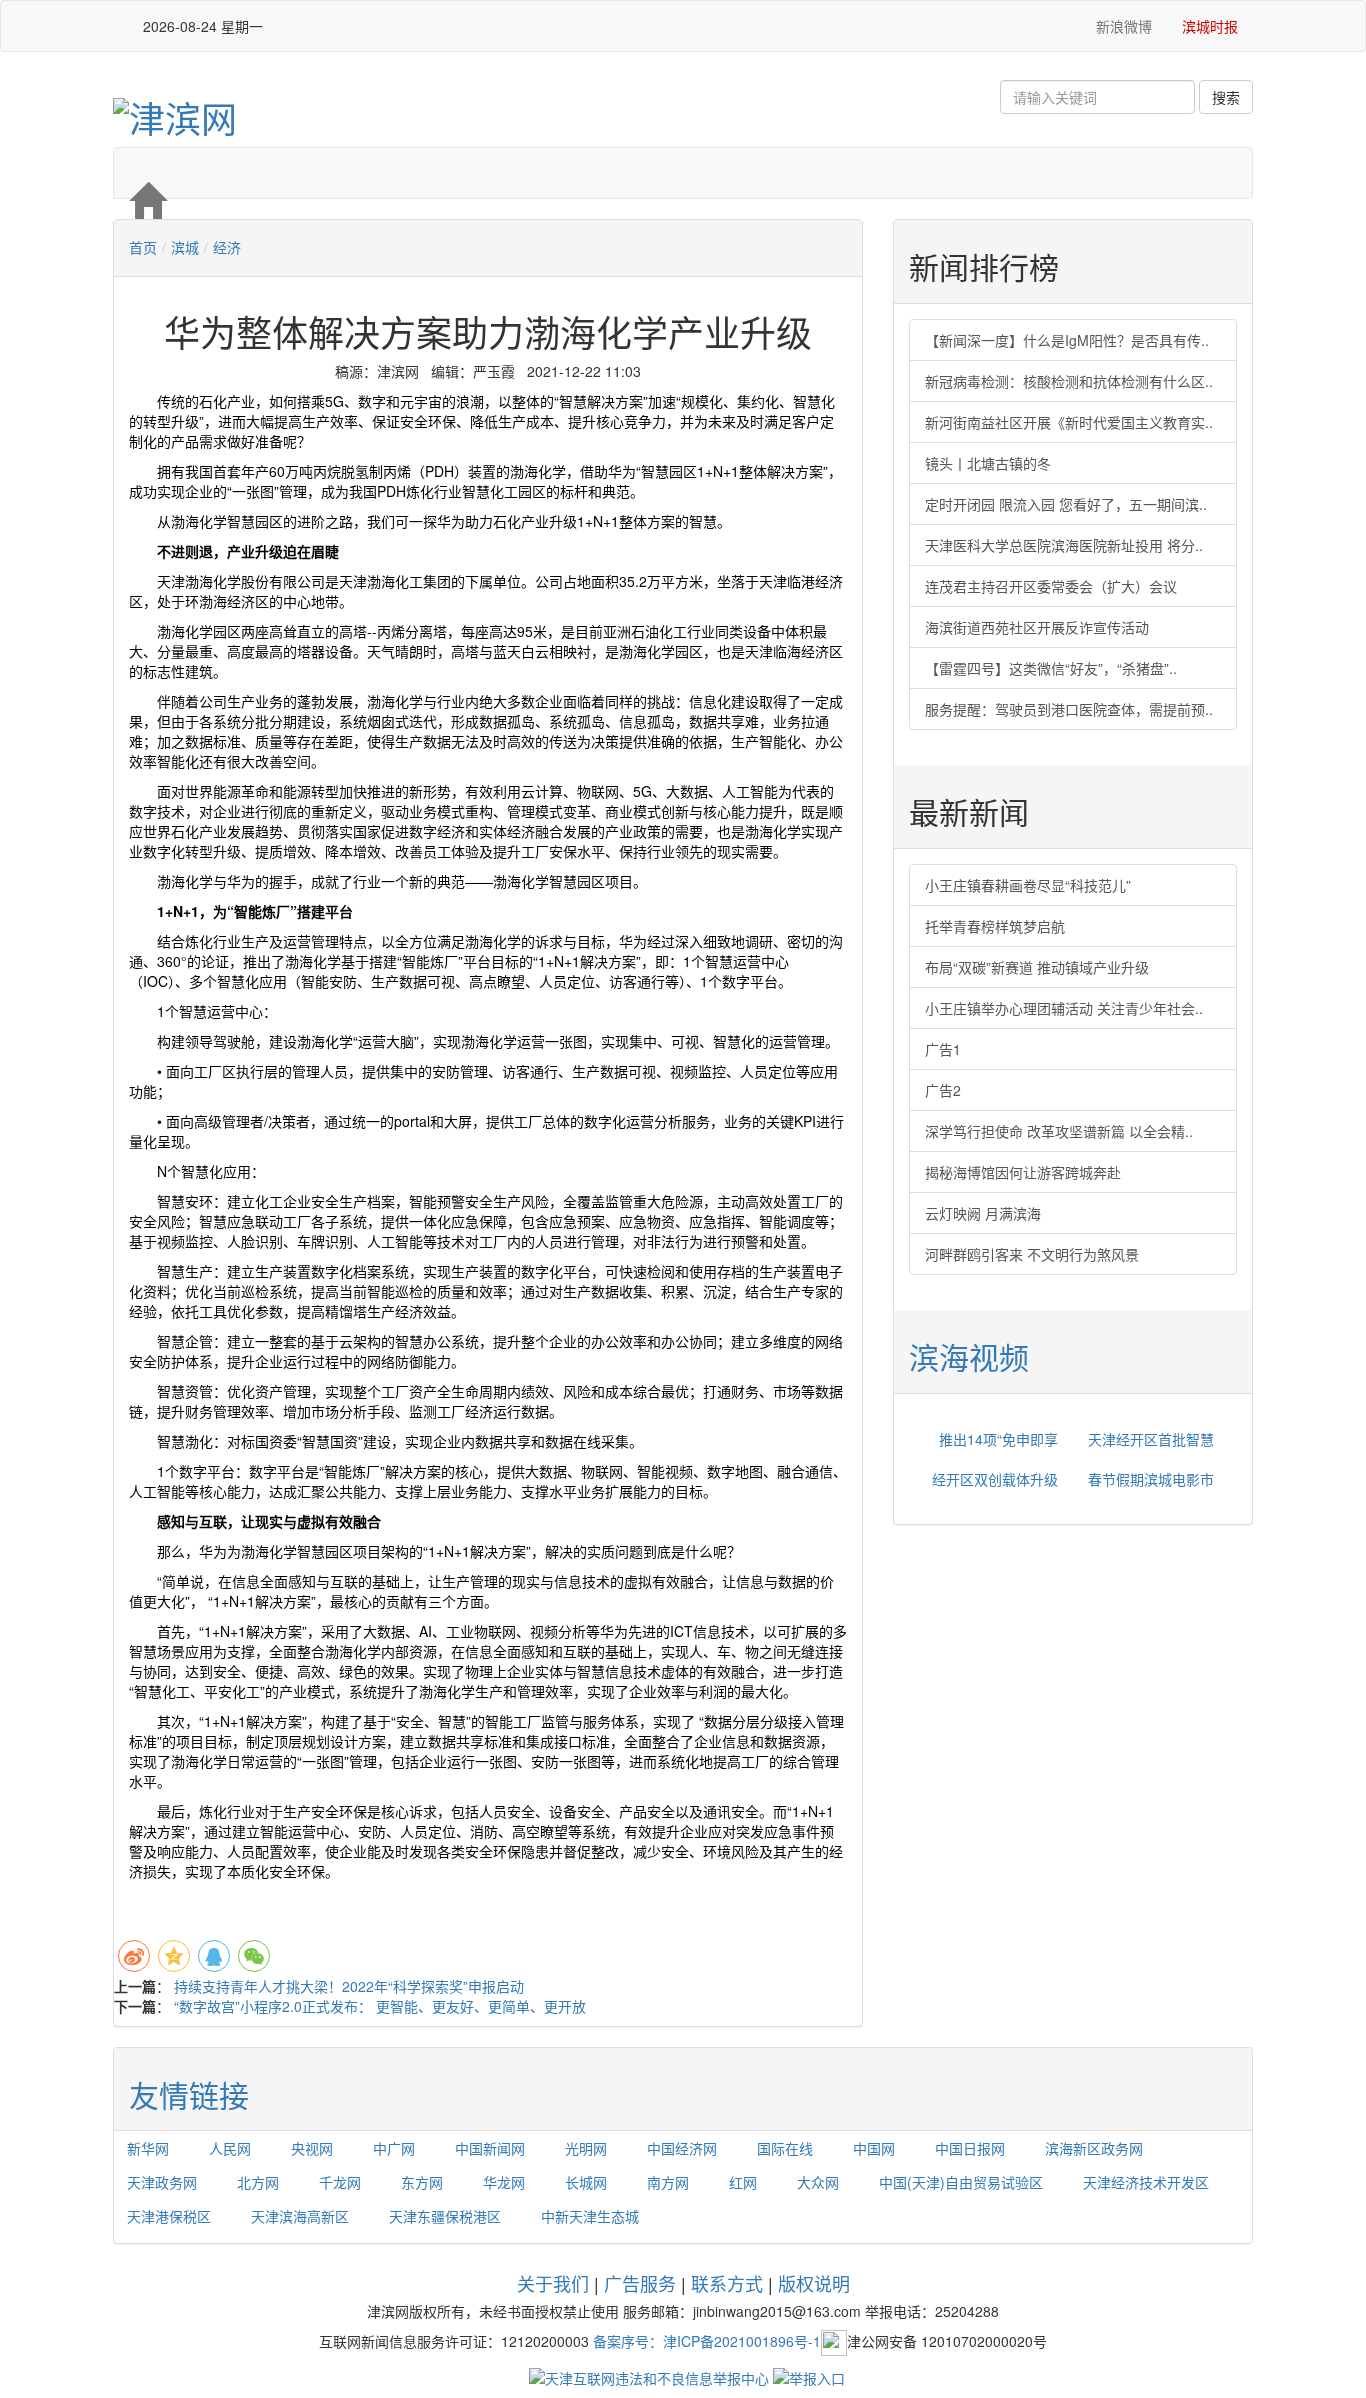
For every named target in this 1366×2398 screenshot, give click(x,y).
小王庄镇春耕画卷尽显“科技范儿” (1028, 885)
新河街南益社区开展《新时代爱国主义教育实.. (1069, 422)
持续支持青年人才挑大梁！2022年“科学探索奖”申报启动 (349, 1986)
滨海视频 (969, 1356)
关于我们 (553, 2283)
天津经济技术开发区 (1146, 2182)
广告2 (943, 1090)
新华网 (148, 2148)
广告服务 (640, 2283)
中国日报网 (970, 2148)
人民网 (230, 2148)
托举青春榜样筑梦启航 (995, 926)
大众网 (818, 2182)
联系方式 (727, 2283)
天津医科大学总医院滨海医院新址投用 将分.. (1064, 545)
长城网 (586, 2182)
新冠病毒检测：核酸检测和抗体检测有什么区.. (1069, 381)
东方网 (422, 2182)
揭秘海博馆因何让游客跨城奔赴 (1023, 1172)
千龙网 (340, 2182)
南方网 (668, 2182)
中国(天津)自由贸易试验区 (961, 2182)
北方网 (258, 2182)
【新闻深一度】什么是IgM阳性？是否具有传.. (1067, 340)
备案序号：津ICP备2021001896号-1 (707, 2340)
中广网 (394, 2148)
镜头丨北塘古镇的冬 (988, 463)
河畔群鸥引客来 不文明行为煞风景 (1032, 1254)
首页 (143, 247)
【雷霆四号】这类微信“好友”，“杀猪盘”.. (1051, 668)
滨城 (185, 247)
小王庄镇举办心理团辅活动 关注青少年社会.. (1064, 1008)
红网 (743, 2182)
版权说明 (814, 2283)
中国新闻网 (490, 2148)
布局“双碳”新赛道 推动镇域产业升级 (1037, 967)
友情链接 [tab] (189, 2094)
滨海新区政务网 (1094, 2148)
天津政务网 (162, 2182)
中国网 (874, 2148)
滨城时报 (1210, 26)
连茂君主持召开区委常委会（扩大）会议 (1051, 586)
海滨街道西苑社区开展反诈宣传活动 (1037, 627)
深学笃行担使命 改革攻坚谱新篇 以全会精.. (1059, 1131)
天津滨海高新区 (300, 2216)
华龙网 (504, 2182)
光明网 (586, 2148)
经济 (227, 247)
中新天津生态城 (590, 2216)
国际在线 (785, 2148)
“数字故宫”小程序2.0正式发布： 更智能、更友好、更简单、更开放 (380, 2006)
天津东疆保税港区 (445, 2216)
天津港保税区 (169, 2216)
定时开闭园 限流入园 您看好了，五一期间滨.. (1066, 504)
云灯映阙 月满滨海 (983, 1213)
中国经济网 (682, 2148)
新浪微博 (1122, 26)
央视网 (312, 2148)
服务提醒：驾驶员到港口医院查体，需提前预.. (1069, 709)
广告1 (943, 1049)
